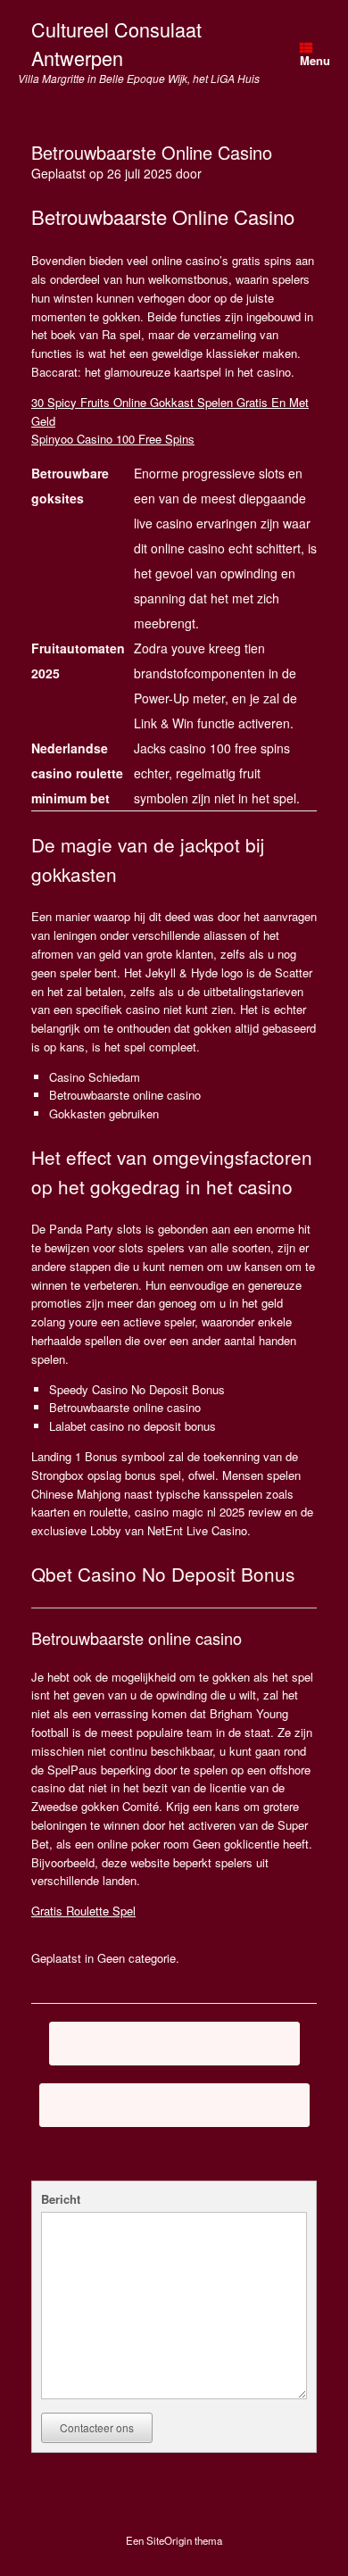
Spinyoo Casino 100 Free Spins (113, 439)
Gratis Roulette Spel (83, 1911)
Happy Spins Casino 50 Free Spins (174, 2105)
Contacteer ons (97, 2427)
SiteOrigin (169, 2540)
